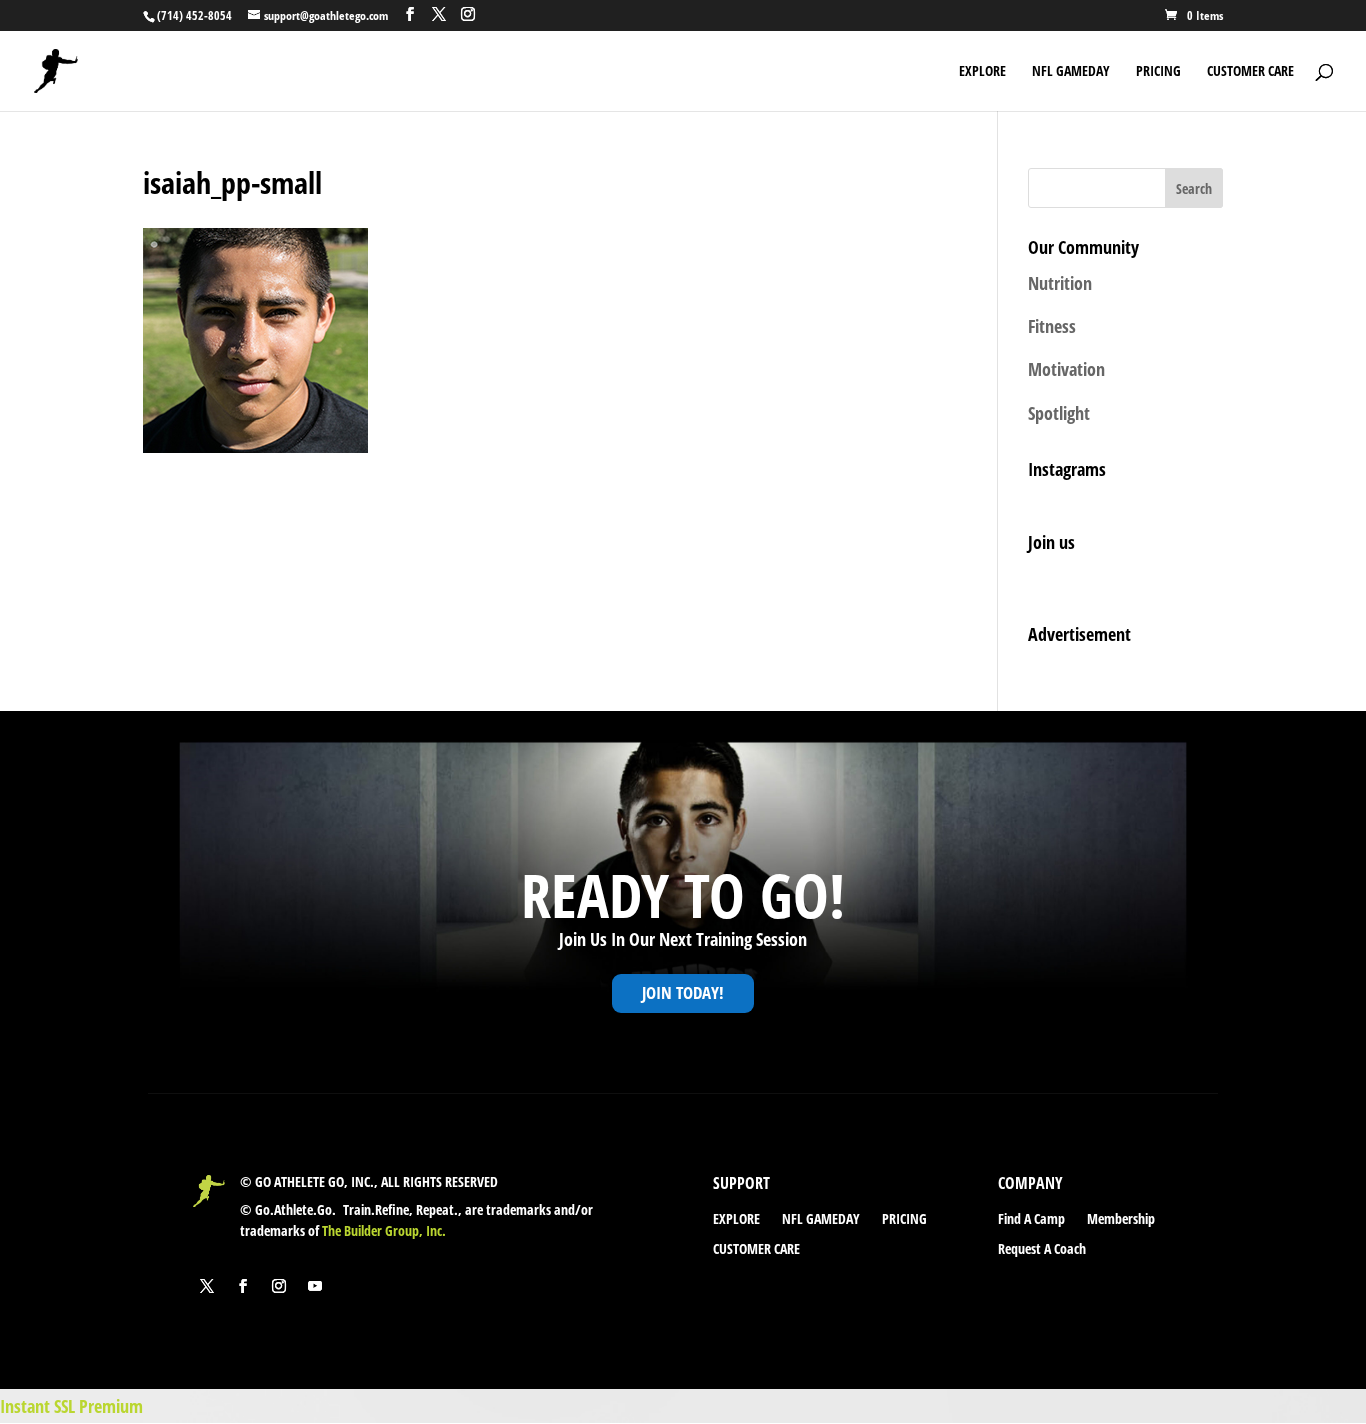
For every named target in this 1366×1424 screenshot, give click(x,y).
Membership (1121, 1220)
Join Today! (683, 992)
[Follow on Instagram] (279, 1286)
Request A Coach (1042, 1250)
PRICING (1158, 72)
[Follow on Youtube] (315, 1286)
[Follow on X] (207, 1286)
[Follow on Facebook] (243, 1286)
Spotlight (1059, 413)
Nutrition (1060, 283)
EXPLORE (982, 72)
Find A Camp (1031, 1220)
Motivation (1066, 369)
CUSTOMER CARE (1250, 72)
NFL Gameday (1071, 72)
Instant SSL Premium (71, 1406)
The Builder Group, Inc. (384, 1230)
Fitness (1052, 326)
